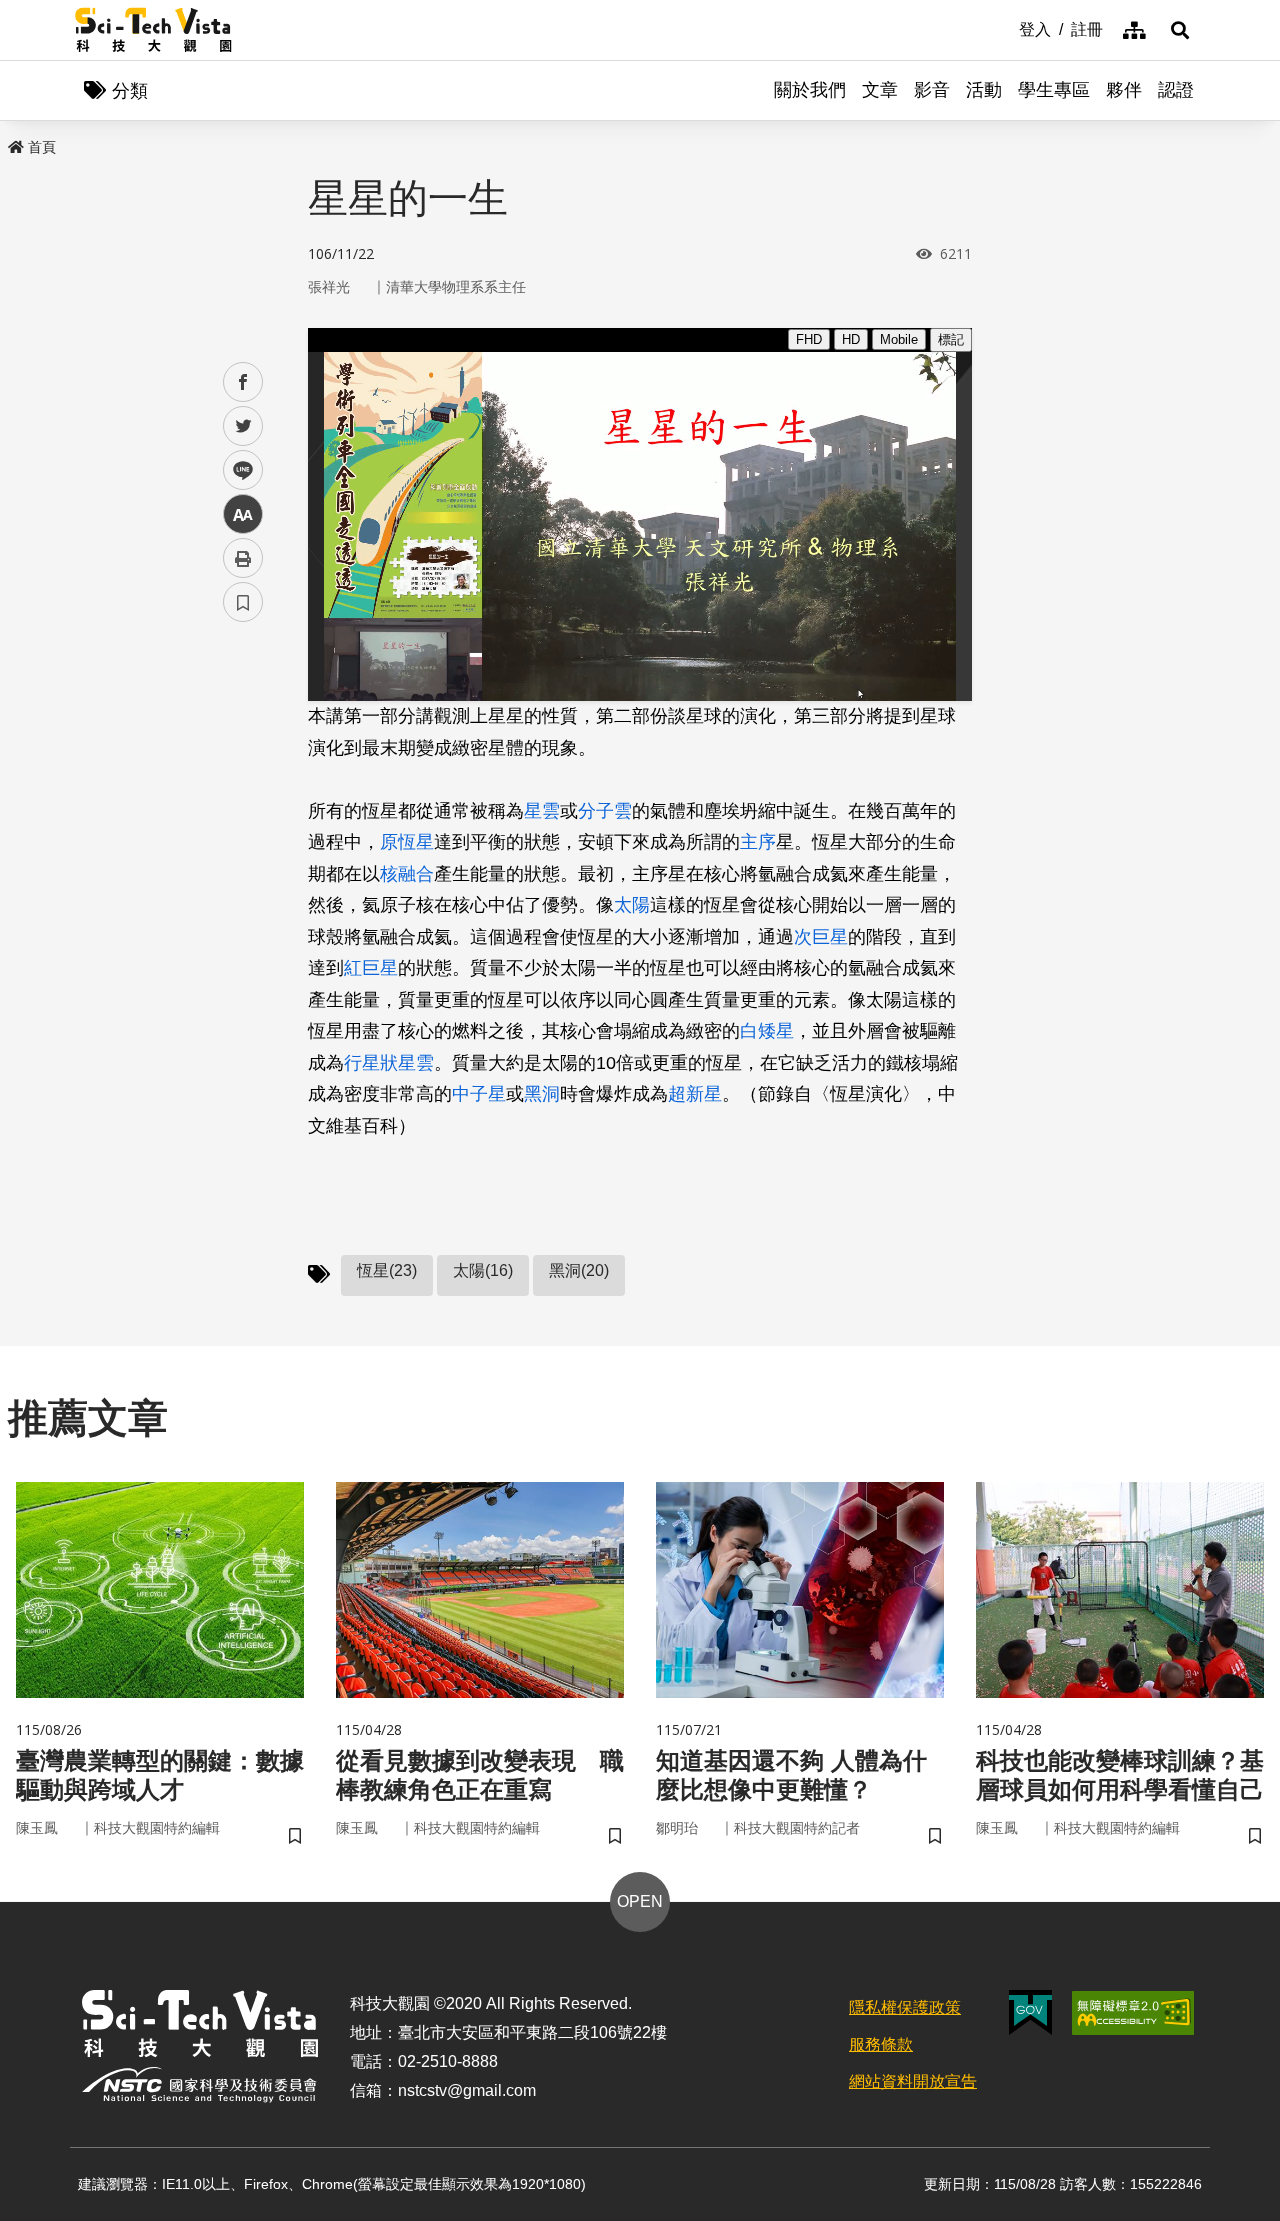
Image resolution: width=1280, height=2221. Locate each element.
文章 (880, 90)
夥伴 (1124, 90)
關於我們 (810, 90)
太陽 (632, 905)
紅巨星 (371, 968)
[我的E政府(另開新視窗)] (1030, 2012)
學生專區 (1054, 90)
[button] (1180, 30)
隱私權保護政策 (905, 2007)
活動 (984, 90)
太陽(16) (483, 1270)
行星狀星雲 (389, 1063)
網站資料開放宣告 (913, 2081)
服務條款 (881, 2044)
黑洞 (542, 1094)
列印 (243, 558)
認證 (1176, 90)
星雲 (542, 811)
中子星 (479, 1094)
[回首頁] (153, 30)
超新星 (695, 1094)
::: (1005, 28)
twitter (243, 426)
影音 (932, 90)
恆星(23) (387, 1270)
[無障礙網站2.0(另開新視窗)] (1133, 2013)
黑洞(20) (579, 1270)
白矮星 (767, 1031)
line (237, 470)
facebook (243, 382)
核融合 (407, 874)
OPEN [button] (640, 1901)
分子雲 (605, 811)
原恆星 (407, 842)
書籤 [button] (243, 602)
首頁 (42, 147)
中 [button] (243, 514)
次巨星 (821, 937)
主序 (758, 842)
